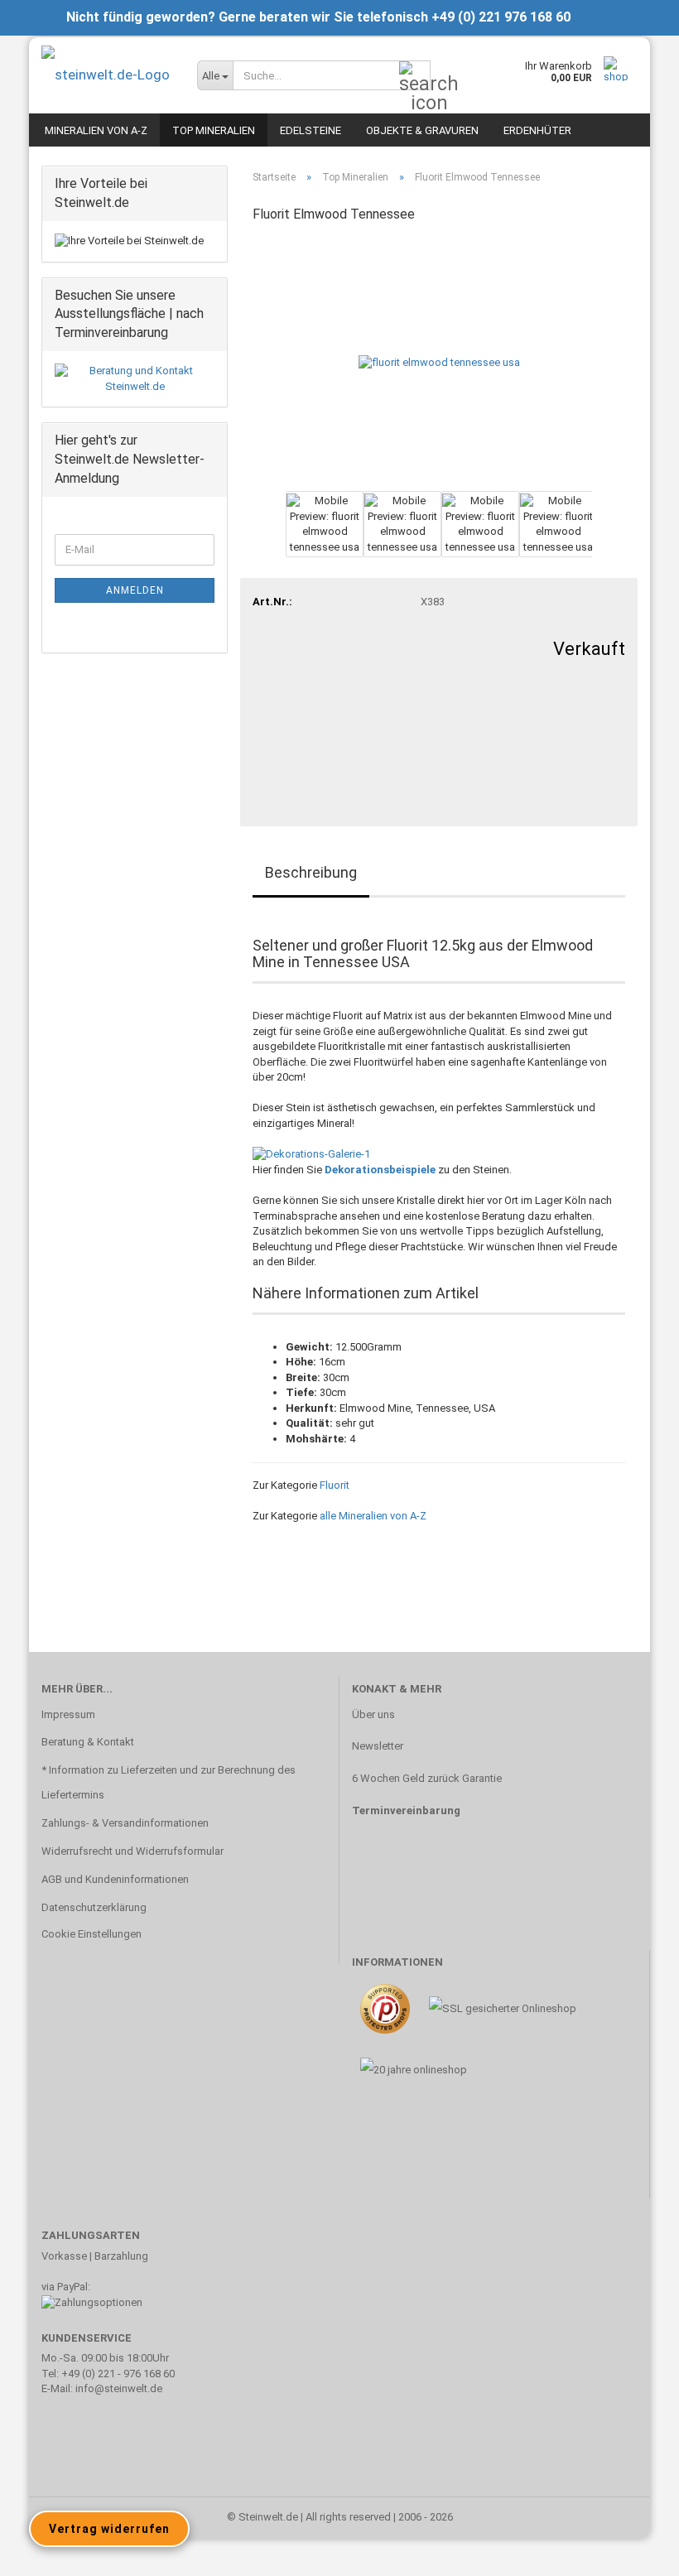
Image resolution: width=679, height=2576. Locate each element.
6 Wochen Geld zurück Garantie (427, 1778)
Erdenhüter (537, 130)
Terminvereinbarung (406, 1810)
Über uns (373, 1714)
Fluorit (335, 1485)
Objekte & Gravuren (422, 130)
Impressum (68, 1714)
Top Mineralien (214, 130)
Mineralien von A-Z (96, 130)
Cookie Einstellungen (91, 1934)
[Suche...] (415, 76)
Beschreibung (311, 872)
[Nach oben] (633, 2551)
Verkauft (589, 649)
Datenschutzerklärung (94, 1907)
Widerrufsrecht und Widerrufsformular (132, 1851)
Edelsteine (311, 130)
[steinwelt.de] (107, 75)
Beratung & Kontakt (88, 1742)
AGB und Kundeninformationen (115, 1879)
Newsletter (378, 1746)
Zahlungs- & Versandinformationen (125, 1823)
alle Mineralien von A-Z (373, 1516)
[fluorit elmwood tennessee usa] (439, 362)
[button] (253, 532)
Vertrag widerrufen (109, 2529)
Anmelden (135, 590)
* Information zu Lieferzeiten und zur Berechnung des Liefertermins (169, 1782)
